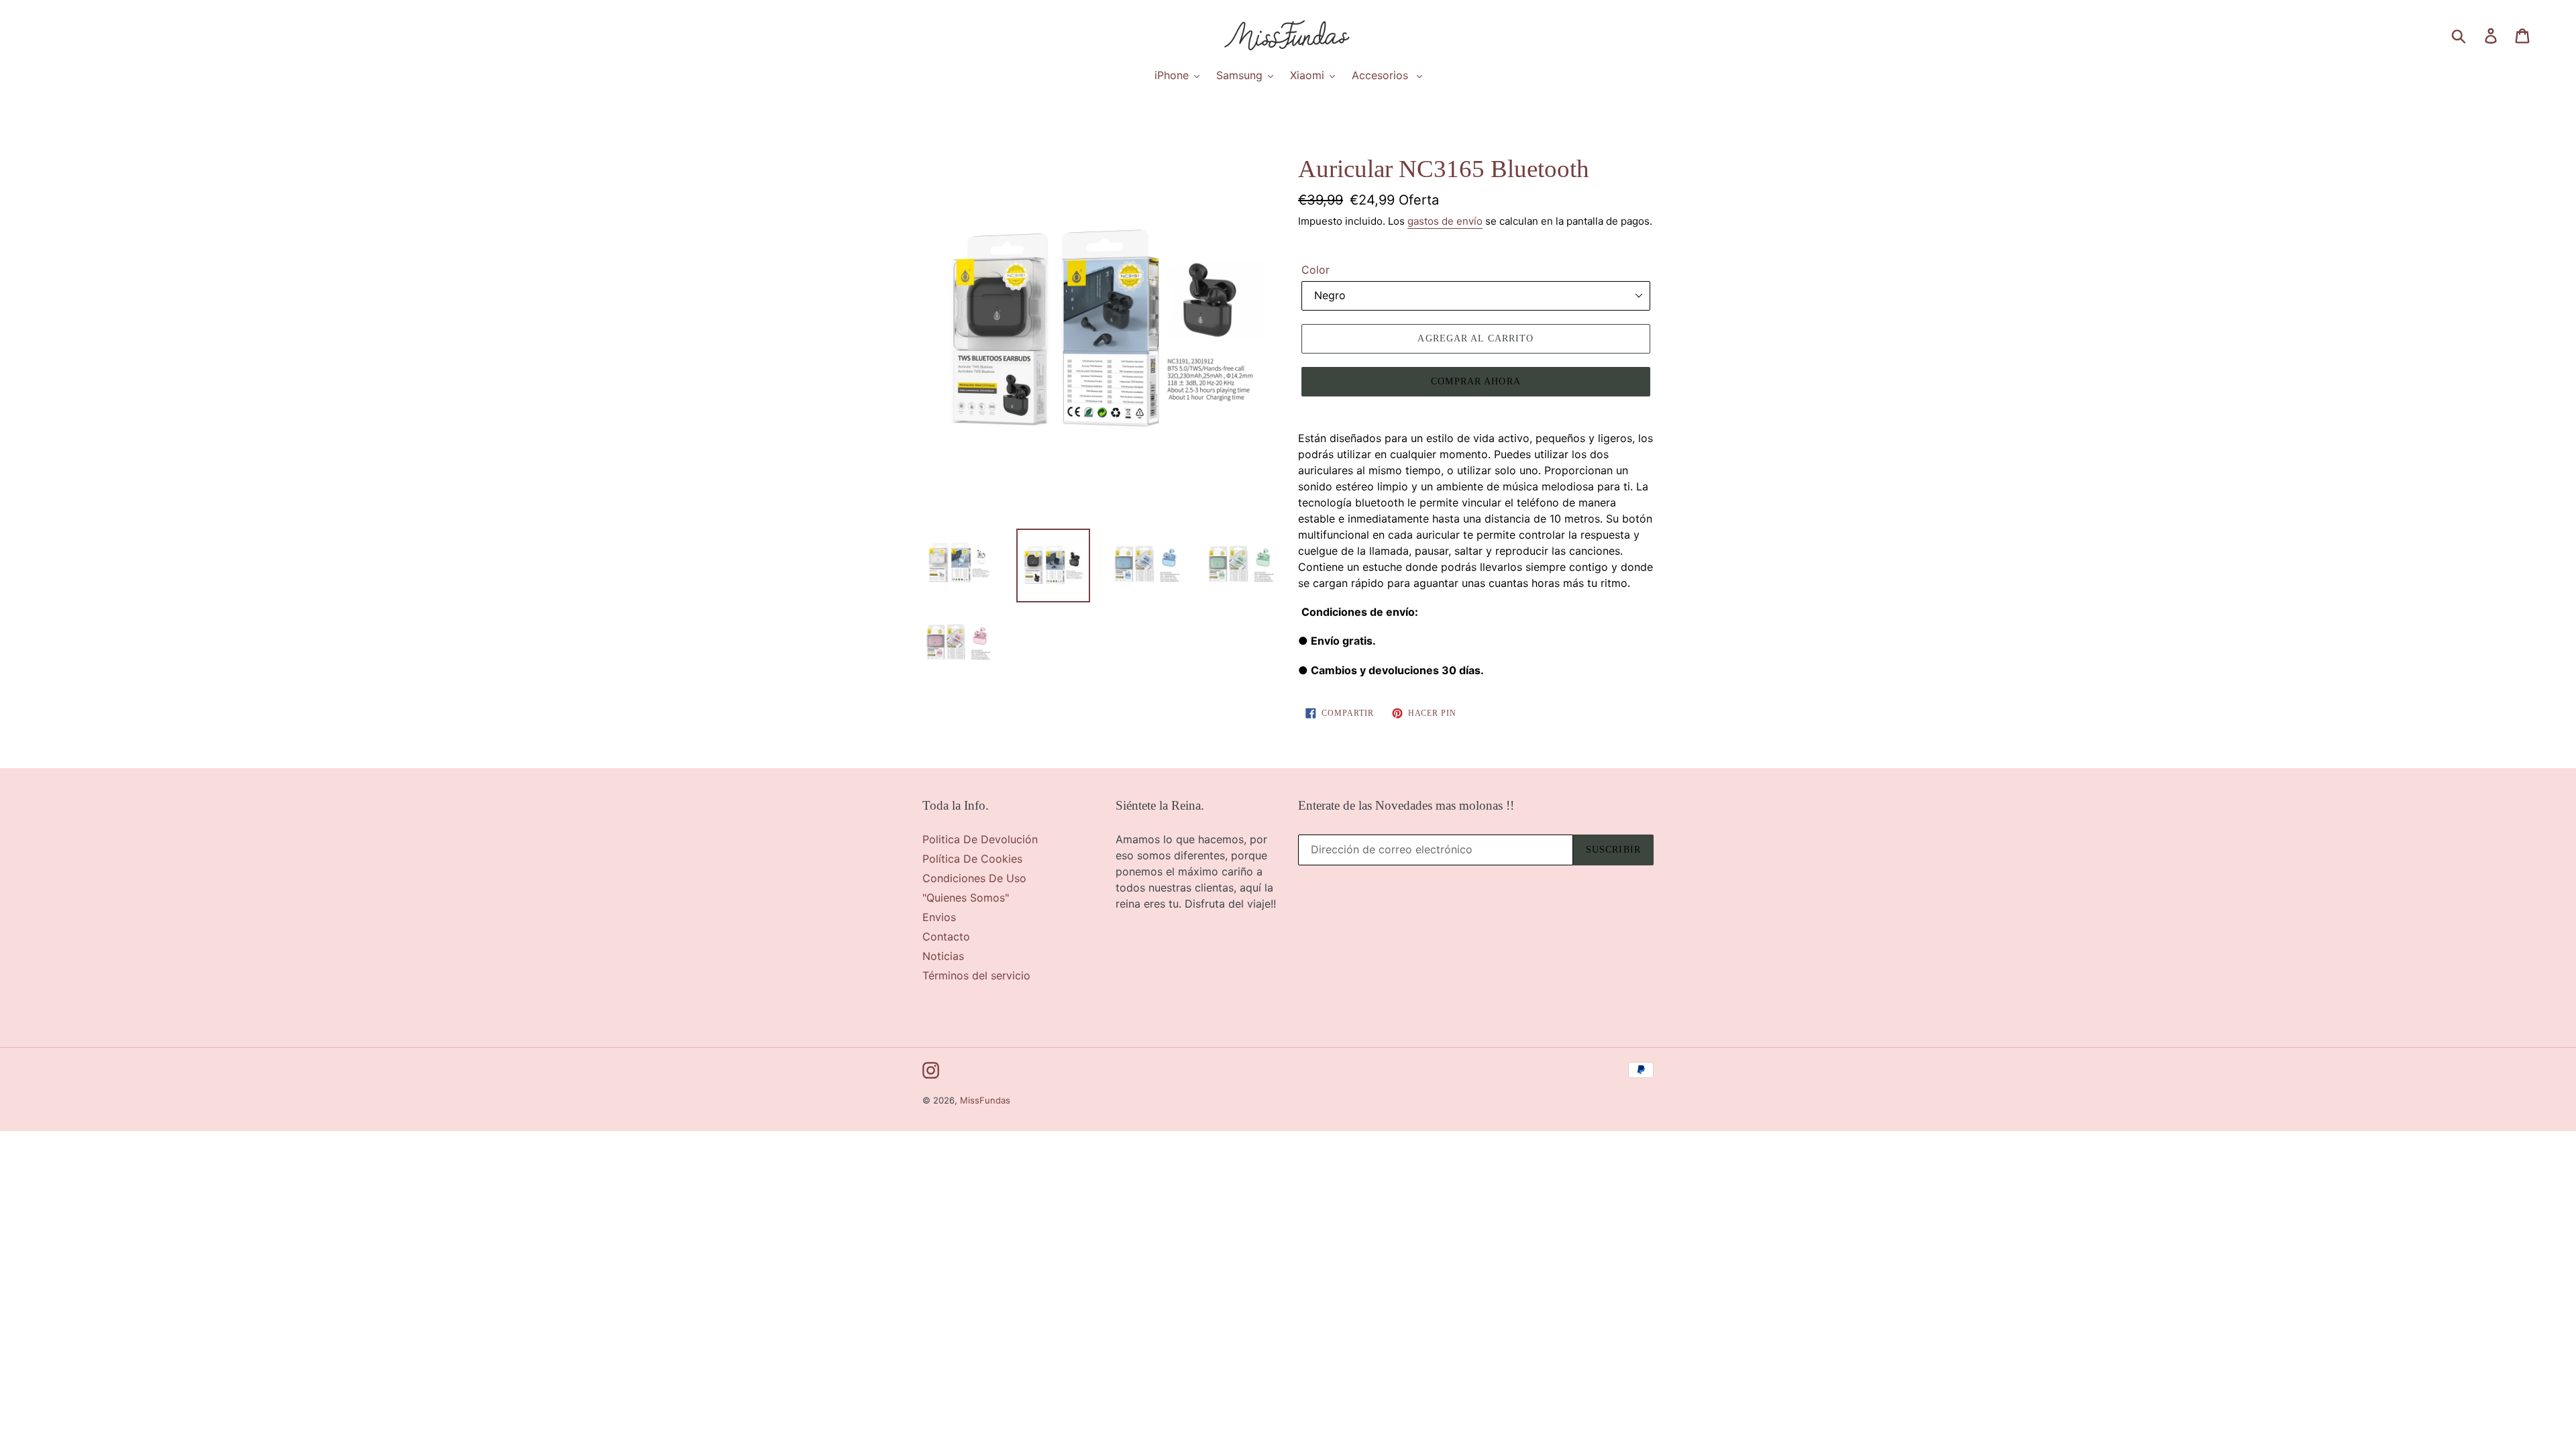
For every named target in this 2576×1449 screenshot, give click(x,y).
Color (1316, 270)
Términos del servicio (976, 975)
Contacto (946, 936)
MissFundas (985, 1100)
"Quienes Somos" (966, 898)
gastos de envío (1445, 221)
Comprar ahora (1476, 381)
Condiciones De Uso (974, 878)
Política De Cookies (972, 859)
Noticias (943, 956)
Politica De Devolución (980, 839)
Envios (939, 917)
